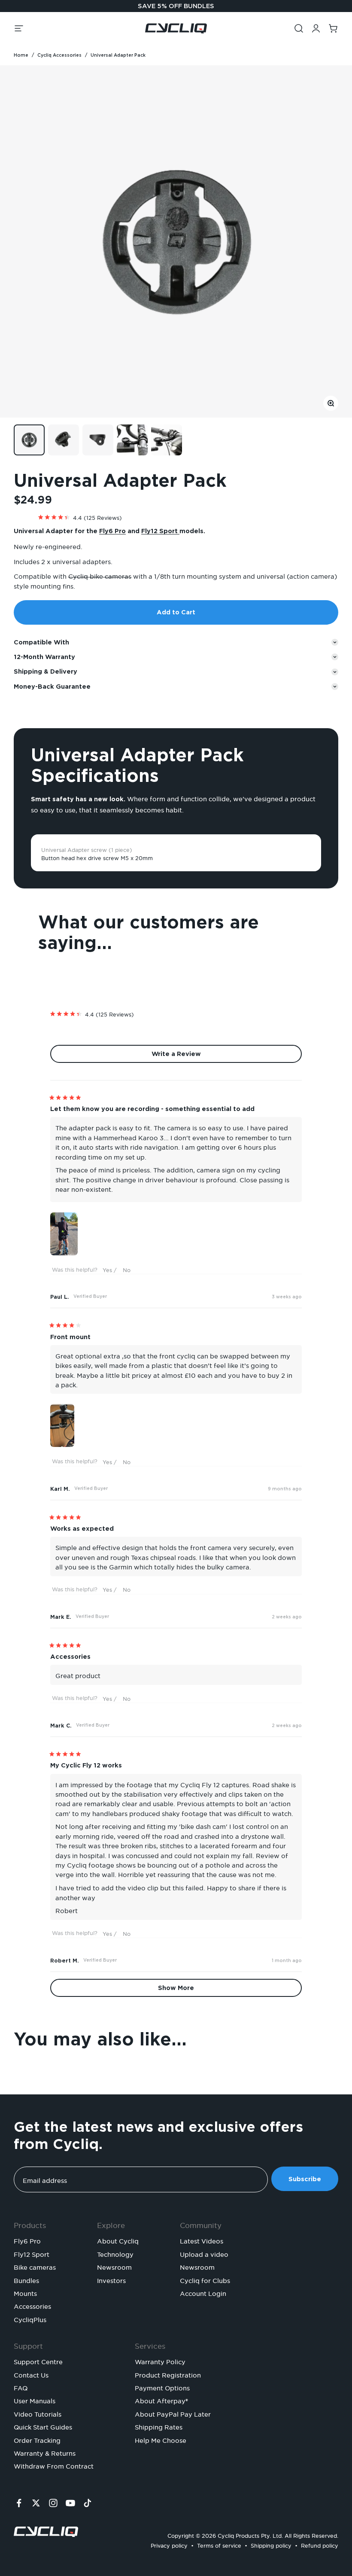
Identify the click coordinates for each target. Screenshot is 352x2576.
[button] (176, 516)
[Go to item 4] (132, 440)
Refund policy (320, 2544)
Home (21, 55)
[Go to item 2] (64, 440)
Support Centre (38, 2361)
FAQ (21, 2387)
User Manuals (35, 2400)
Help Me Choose (161, 2439)
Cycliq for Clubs (205, 2280)
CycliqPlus (30, 2319)
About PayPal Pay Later (173, 2413)
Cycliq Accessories (59, 55)
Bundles (26, 2280)
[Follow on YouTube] (70, 2503)
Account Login (203, 2292)
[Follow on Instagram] (53, 2503)
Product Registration (168, 2374)
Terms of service (219, 2544)
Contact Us (31, 2374)
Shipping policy (271, 2544)
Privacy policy (169, 2544)
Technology (115, 2253)
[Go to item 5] (167, 440)
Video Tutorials (38, 2413)
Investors (111, 2280)
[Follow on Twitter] (36, 2503)
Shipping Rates (159, 2426)
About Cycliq (118, 2240)
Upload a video (204, 2253)
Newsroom (114, 2266)
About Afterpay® (161, 2400)
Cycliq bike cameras (100, 575)
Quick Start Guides (43, 2426)
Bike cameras (35, 2266)
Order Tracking (37, 2439)
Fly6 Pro (112, 531)
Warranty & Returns (45, 2452)
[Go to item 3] (98, 440)
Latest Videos (202, 2240)
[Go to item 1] (29, 440)
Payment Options (162, 2387)
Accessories (32, 2305)
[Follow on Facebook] (19, 2503)
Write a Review (190, 1056)
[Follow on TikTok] (88, 2503)
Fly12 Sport (160, 531)
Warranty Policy (160, 2361)
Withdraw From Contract (54, 2465)
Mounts (25, 2292)
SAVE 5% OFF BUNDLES (176, 6)
